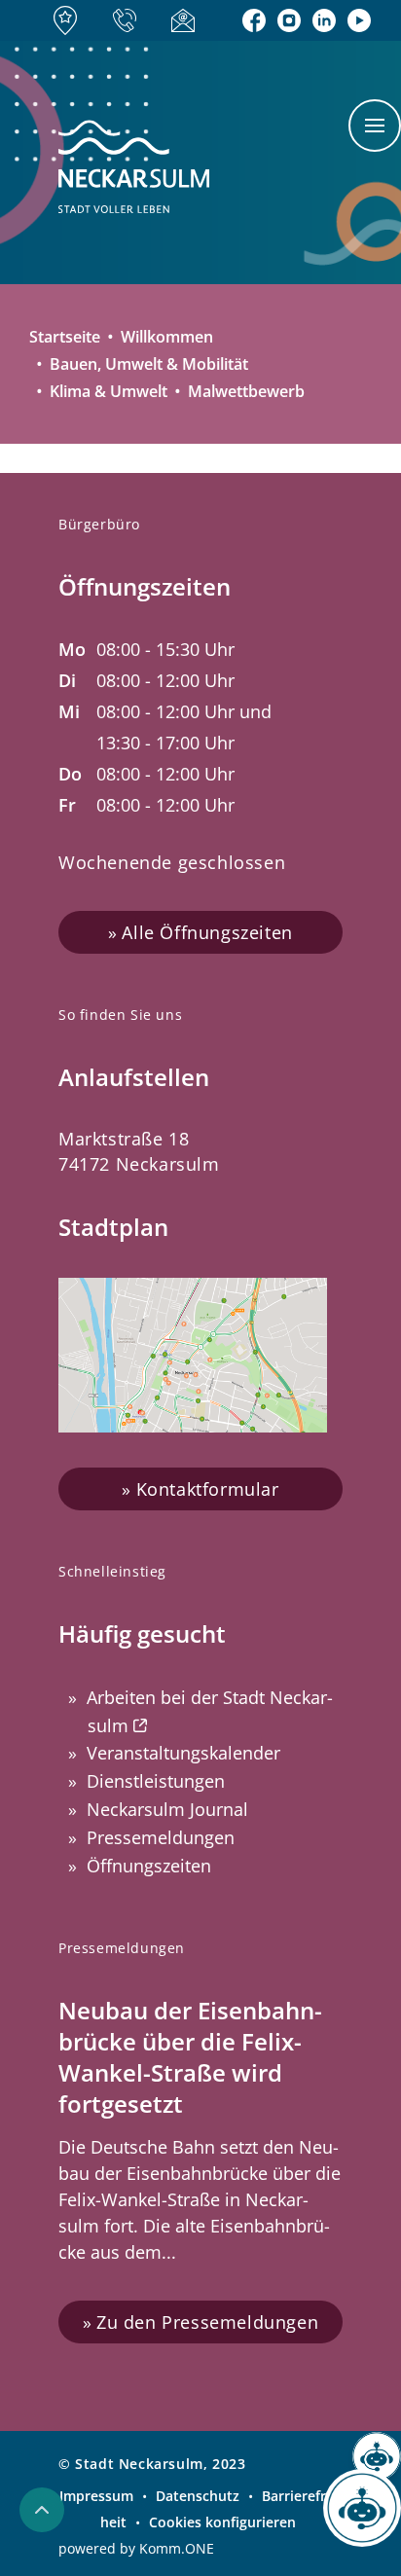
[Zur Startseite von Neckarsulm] (134, 167)
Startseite (65, 337)
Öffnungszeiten (149, 1866)
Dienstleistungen (156, 1781)
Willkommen (167, 337)
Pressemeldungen (161, 1837)
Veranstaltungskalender (183, 1753)
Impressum (96, 2496)
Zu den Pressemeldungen (207, 2322)
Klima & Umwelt (109, 391)
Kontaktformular (207, 1489)
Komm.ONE (177, 2548)
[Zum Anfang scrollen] (42, 2510)
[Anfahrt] (71, 20)
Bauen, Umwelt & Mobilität (149, 364)
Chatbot (363, 2518)
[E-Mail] (189, 20)
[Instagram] (289, 20)
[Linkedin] (324, 20)
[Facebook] (254, 20)
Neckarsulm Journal (167, 1809)
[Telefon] (130, 21)
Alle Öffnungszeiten (207, 932)
